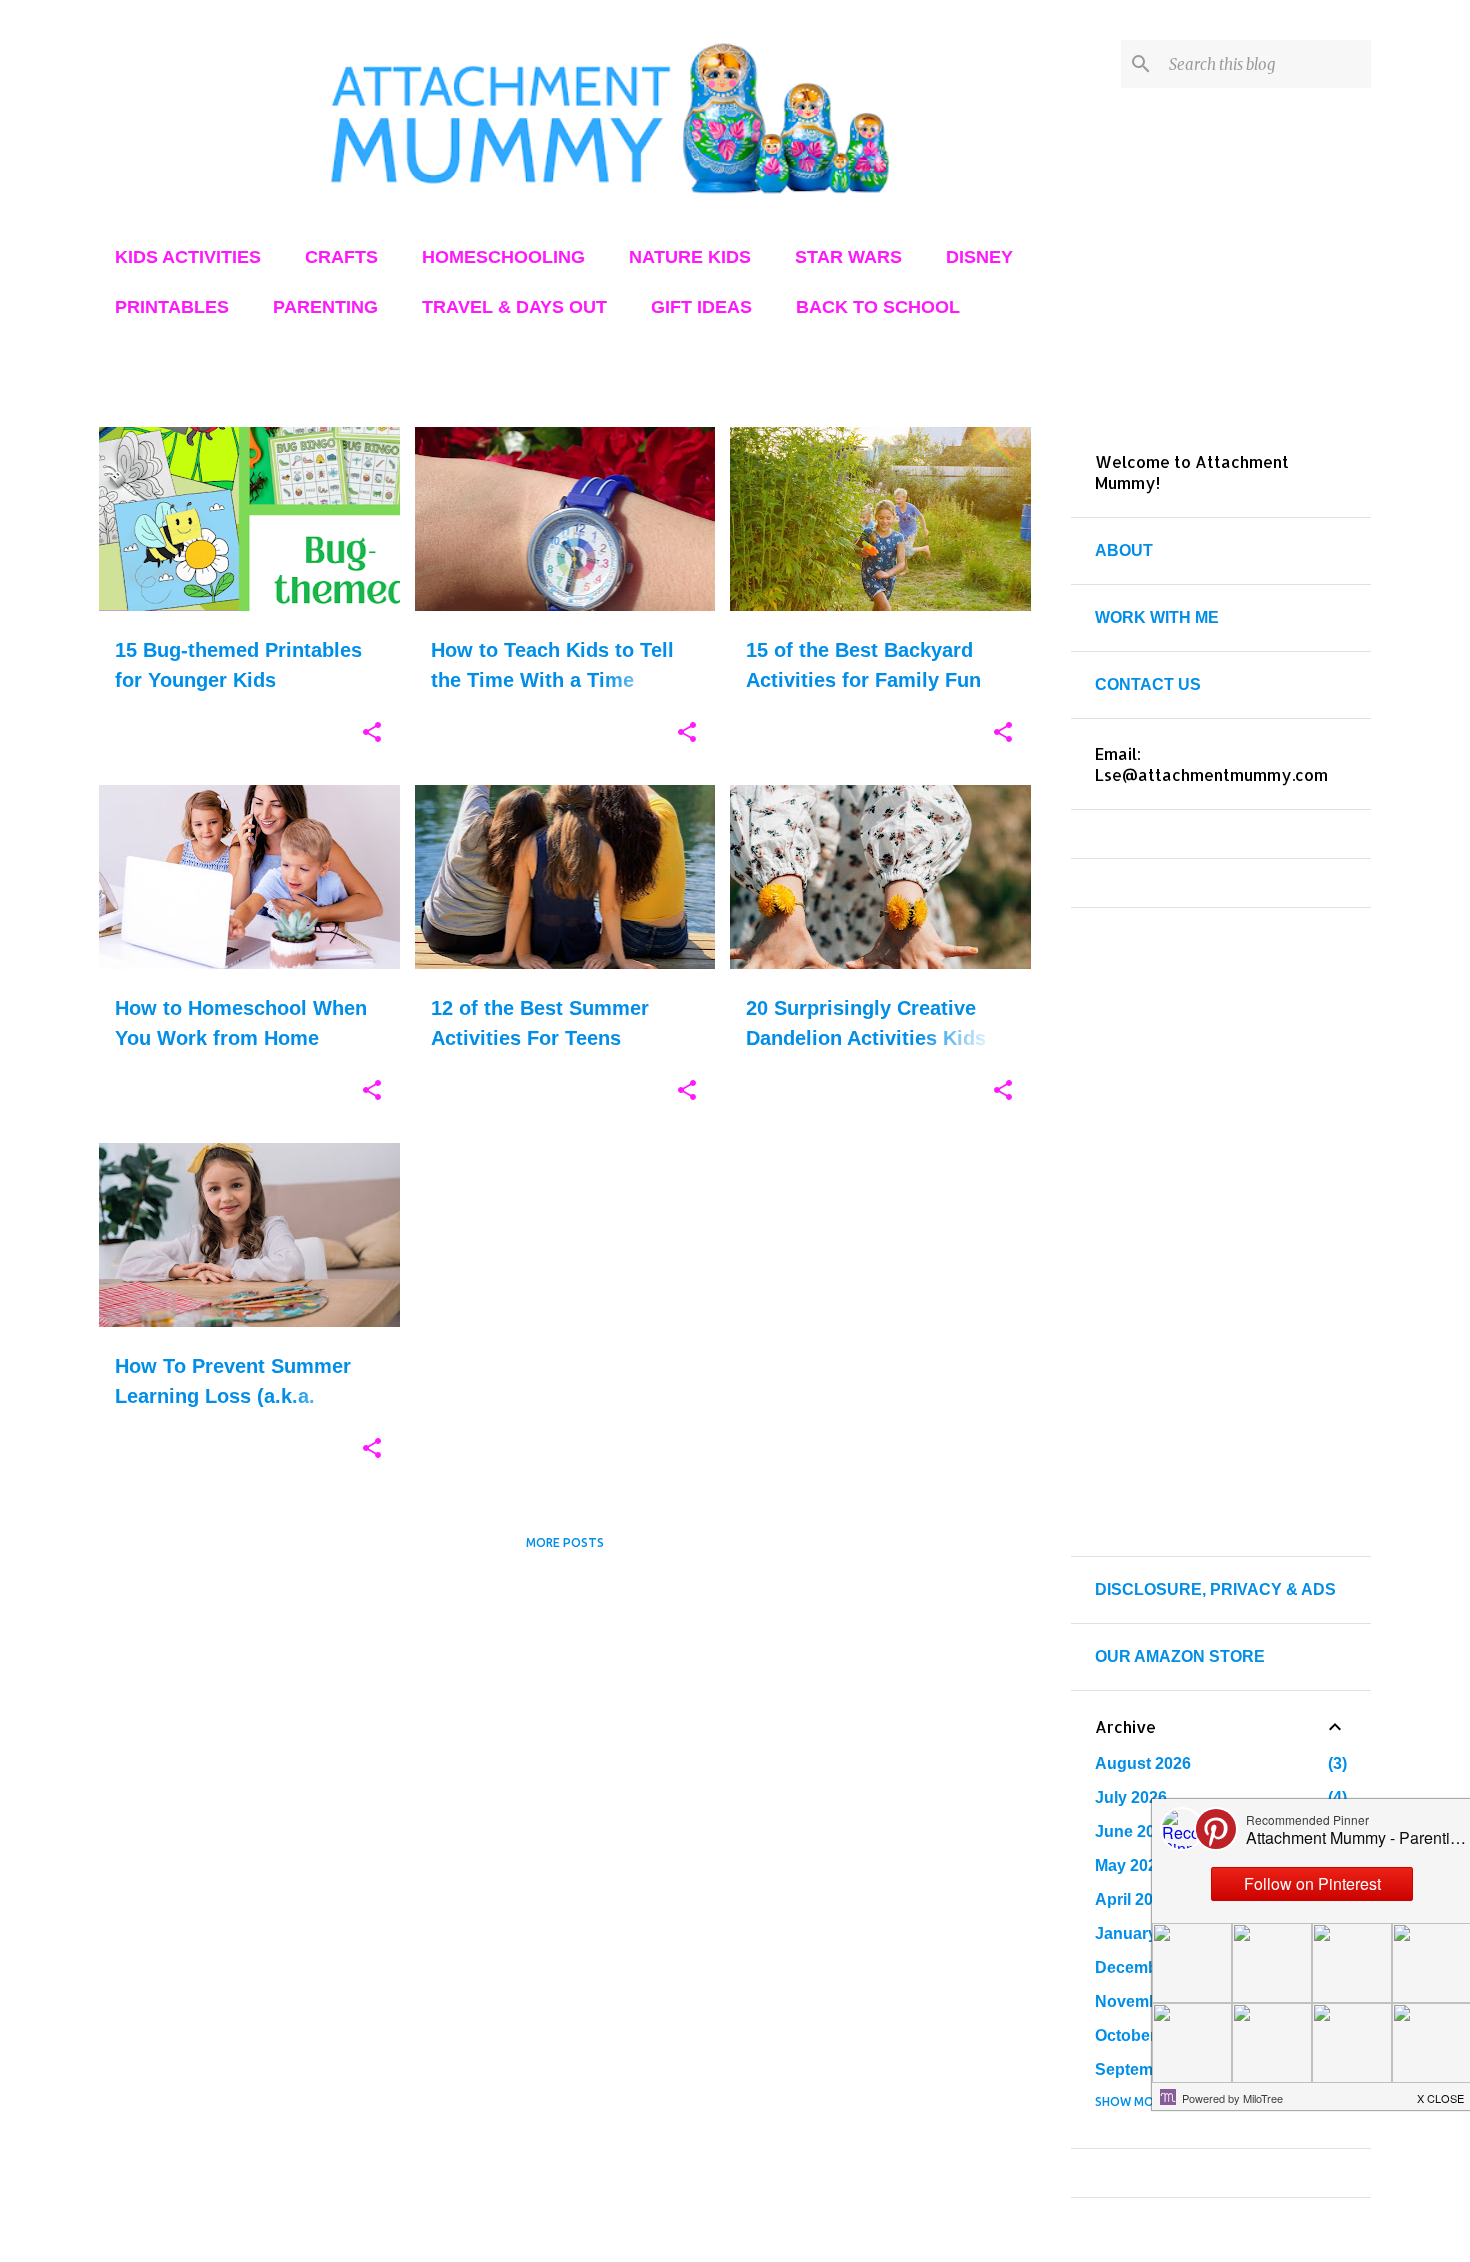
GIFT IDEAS (701, 307)
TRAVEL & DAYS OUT (514, 307)
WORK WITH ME (1157, 617)
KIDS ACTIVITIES (188, 257)
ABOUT (1124, 550)
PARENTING (325, 307)
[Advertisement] (565, 1707)
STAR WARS (848, 257)
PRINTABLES (172, 307)
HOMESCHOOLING (503, 257)
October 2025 (1145, 2035)
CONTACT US (1148, 684)
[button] (372, 733)
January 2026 (1146, 1933)
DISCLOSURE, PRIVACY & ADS (1215, 1589)
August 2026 (1143, 1763)
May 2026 (1130, 1865)
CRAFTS (341, 257)
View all (989, 389)
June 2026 (1134, 1831)
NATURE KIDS (690, 257)
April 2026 (1133, 1899)
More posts (565, 1542)
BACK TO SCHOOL (878, 307)
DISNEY (979, 257)
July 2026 (1131, 1797)
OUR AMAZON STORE (1180, 1656)
